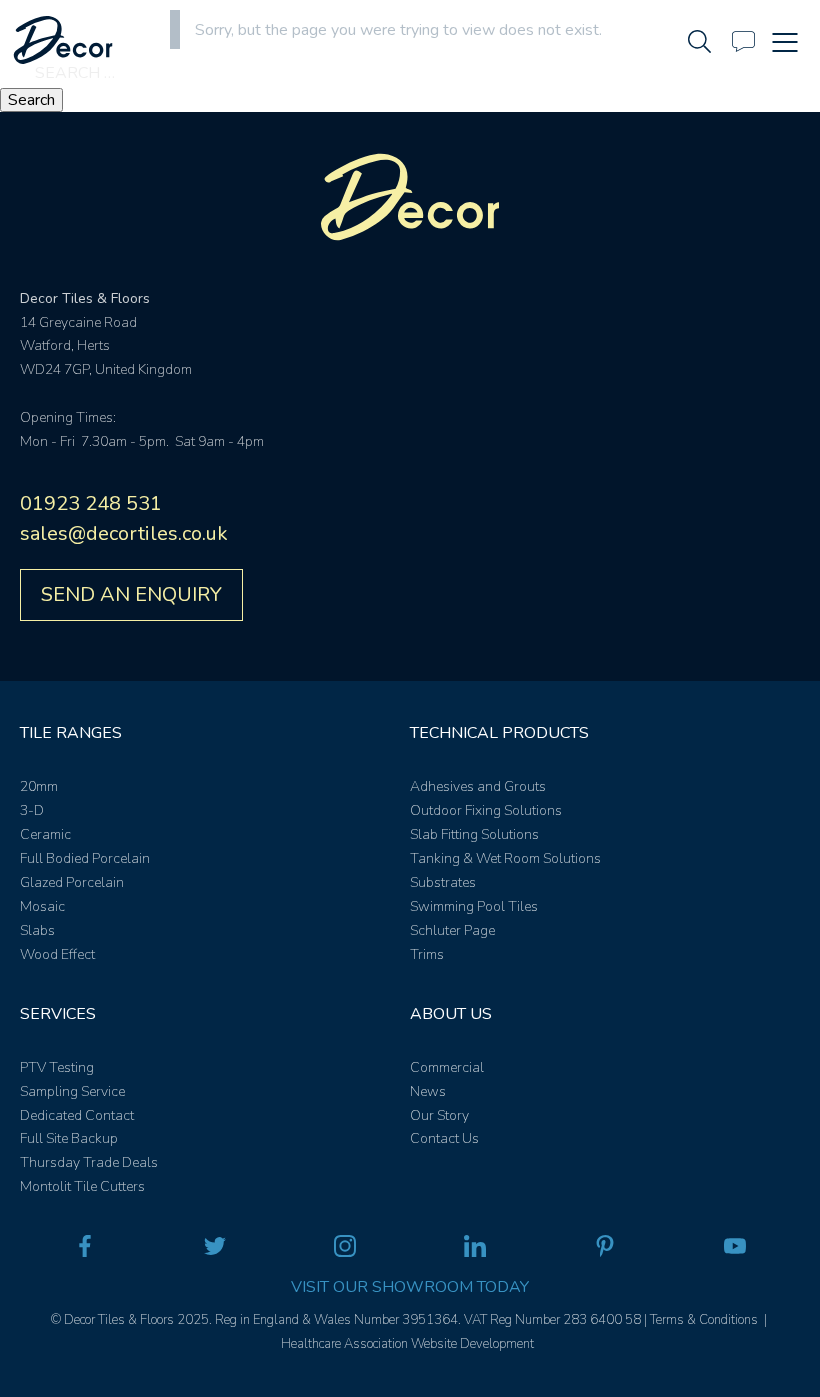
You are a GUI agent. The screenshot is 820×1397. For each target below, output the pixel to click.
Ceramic (45, 834)
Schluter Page (452, 930)
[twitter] (215, 1250)
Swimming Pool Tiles (474, 906)
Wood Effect (57, 954)
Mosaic (42, 906)
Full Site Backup (69, 1138)
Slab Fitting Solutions (474, 834)
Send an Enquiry (131, 594)
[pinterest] (605, 1250)
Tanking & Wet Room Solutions (505, 858)
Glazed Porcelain (72, 882)
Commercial (447, 1067)
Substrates (443, 882)
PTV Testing (57, 1067)
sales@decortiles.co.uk (124, 533)
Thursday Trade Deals (89, 1162)
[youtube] (735, 1250)
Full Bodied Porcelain (85, 858)
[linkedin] (475, 1250)
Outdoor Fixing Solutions (486, 810)
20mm (39, 786)
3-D (32, 810)
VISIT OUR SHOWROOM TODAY (410, 1287)
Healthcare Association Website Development (407, 1344)
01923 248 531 (91, 503)
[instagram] (345, 1250)
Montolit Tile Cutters (82, 1186)
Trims (427, 954)
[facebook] (85, 1250)
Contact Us (444, 1138)
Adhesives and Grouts (478, 786)
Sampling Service (72, 1091)
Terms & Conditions (704, 1320)
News (428, 1091)
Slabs (37, 930)
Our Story (439, 1115)
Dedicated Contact (77, 1115)
